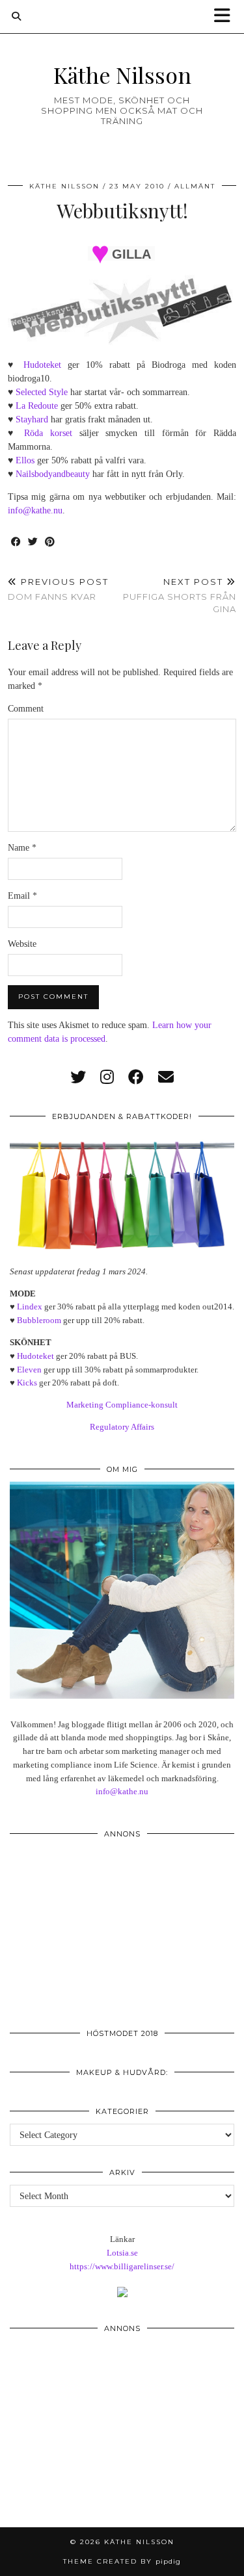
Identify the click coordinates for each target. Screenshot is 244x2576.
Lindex (30, 1307)
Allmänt (195, 186)
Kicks (27, 1383)
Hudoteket (42, 365)
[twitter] (78, 1077)
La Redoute (37, 406)
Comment (26, 709)
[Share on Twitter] (33, 542)
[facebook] (136, 1077)
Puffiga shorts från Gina (180, 595)
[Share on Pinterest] (50, 542)
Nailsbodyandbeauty (53, 474)
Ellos (25, 460)
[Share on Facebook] (16, 542)
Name (22, 848)
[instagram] (107, 1077)
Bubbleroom (39, 1320)
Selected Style (42, 392)
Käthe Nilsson (122, 74)
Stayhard (32, 419)
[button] (226, 17)
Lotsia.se (122, 2253)
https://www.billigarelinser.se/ (122, 2266)
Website (22, 944)
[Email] (166, 1077)
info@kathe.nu (35, 510)
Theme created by (122, 2561)
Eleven (29, 1370)
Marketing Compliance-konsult (122, 1405)
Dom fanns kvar (58, 589)
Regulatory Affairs (122, 1427)
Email (22, 896)
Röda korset (48, 433)
